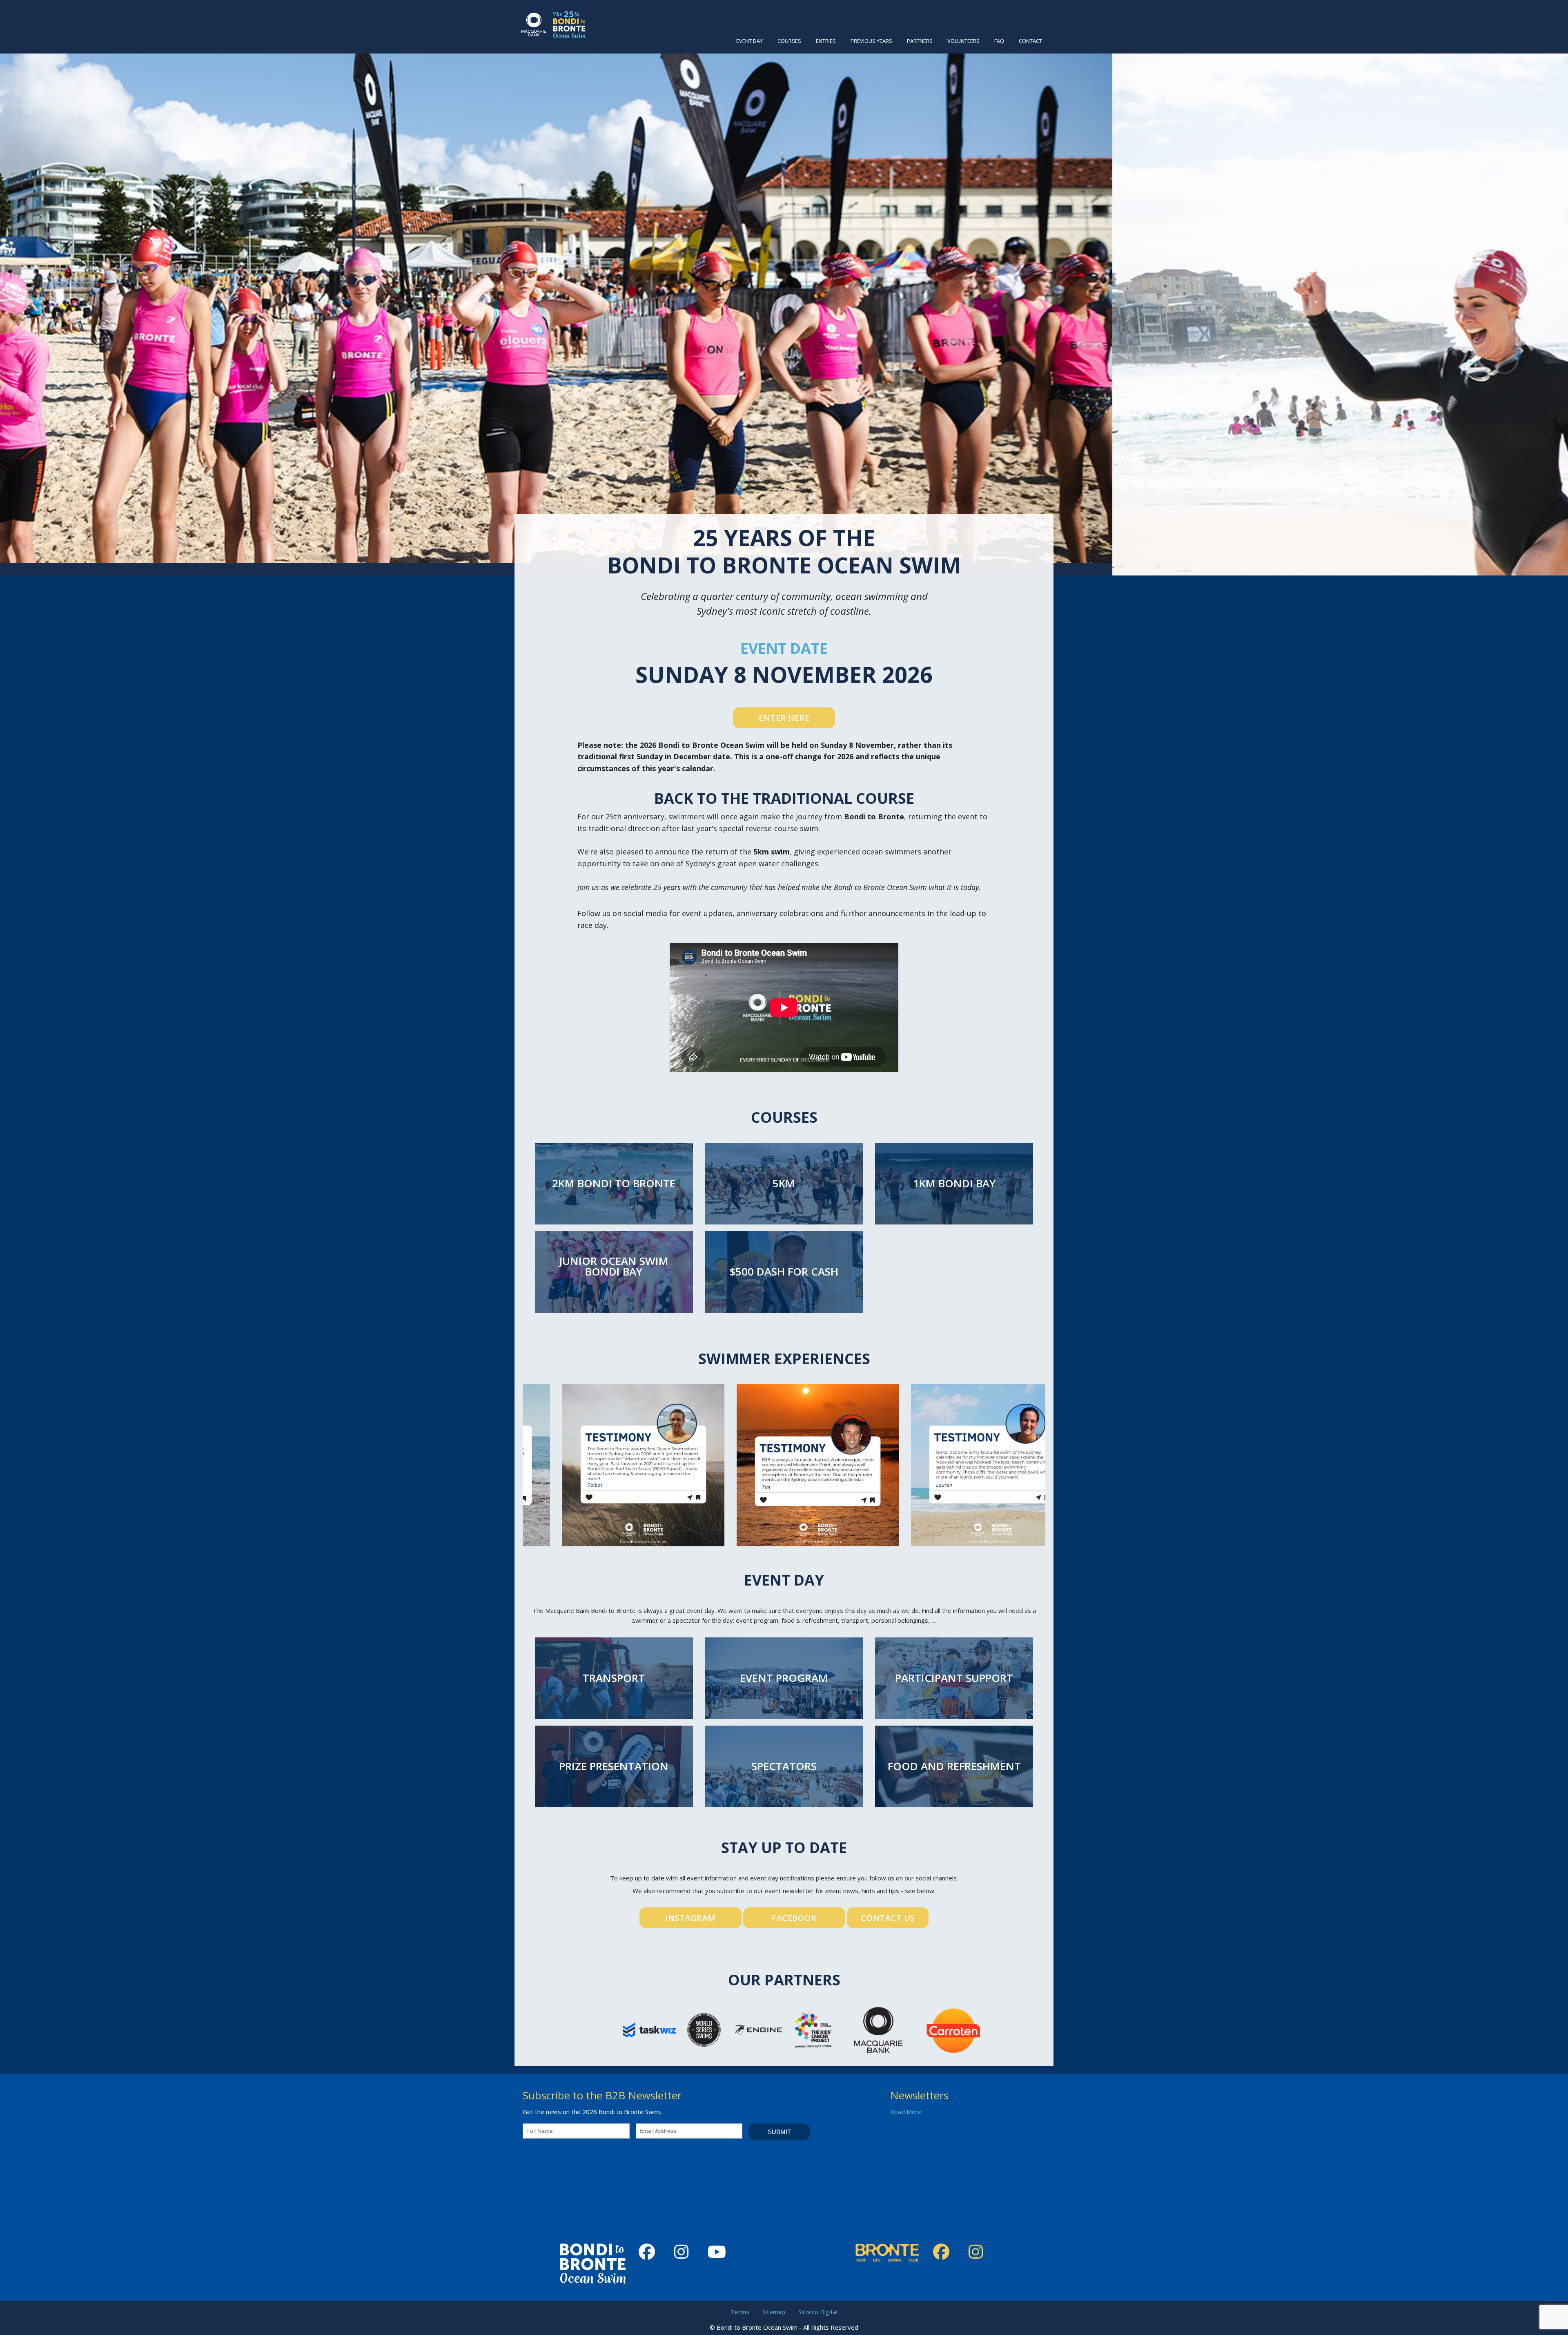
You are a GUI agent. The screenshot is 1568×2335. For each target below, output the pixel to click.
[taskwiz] (649, 2029)
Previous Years (871, 41)
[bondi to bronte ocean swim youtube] (720, 2252)
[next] (1545, 293)
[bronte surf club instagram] (979, 2252)
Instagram (690, 1918)
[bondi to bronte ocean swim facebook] (650, 2252)
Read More (906, 2112)
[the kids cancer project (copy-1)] (813, 2029)
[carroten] (953, 2029)
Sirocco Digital (818, 2312)
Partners (920, 41)
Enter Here (784, 718)
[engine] (759, 2029)
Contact (1030, 41)
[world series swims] (704, 2029)
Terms (740, 2312)
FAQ (999, 41)
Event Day (749, 41)
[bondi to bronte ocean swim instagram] (684, 2252)
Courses (789, 41)
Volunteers (963, 41)
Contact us (888, 1918)
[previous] (23, 293)
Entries (826, 41)
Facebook (794, 1918)
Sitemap (774, 2312)
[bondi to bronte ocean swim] (553, 24)
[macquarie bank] (878, 2029)
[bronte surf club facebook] (944, 2252)
